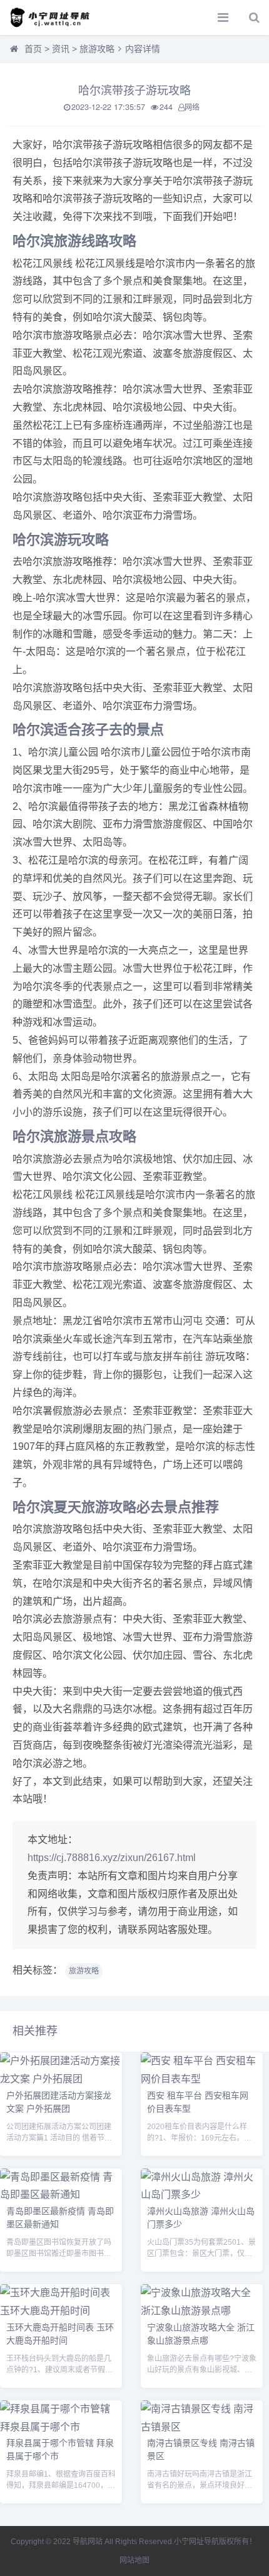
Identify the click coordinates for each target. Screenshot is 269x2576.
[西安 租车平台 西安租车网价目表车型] (202, 2079)
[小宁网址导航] (53, 17)
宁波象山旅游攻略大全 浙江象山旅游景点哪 (201, 2333)
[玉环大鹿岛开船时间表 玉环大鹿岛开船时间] (61, 2311)
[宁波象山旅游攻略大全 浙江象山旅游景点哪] (202, 2311)
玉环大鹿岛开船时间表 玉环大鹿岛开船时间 (60, 2333)
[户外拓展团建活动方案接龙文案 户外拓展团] (61, 2079)
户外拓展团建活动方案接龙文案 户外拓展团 (59, 2101)
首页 (33, 49)
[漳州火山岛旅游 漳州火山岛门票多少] (202, 2194)
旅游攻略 (97, 49)
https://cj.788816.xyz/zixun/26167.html (112, 1858)
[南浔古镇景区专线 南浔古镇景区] (202, 2427)
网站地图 (134, 2560)
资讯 (61, 49)
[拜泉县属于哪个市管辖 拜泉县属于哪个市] (61, 2427)
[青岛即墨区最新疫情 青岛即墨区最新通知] (61, 2194)
